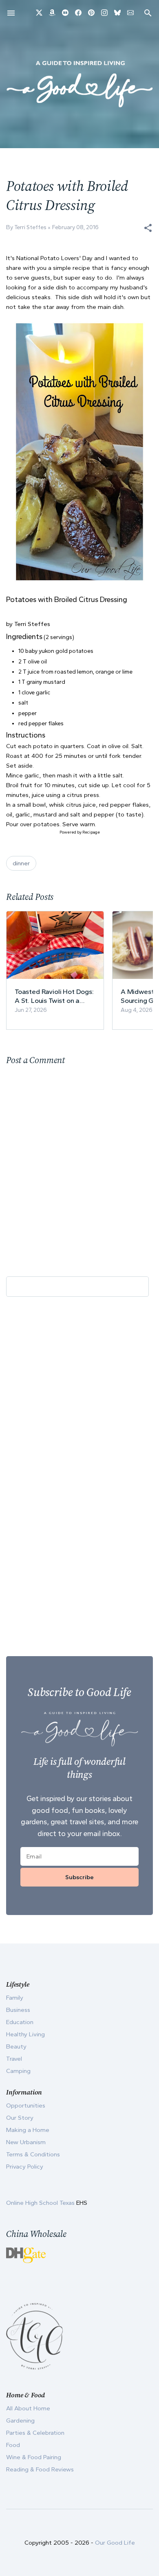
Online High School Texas (41, 2203)
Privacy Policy (25, 2167)
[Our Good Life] (79, 84)
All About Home (28, 2408)
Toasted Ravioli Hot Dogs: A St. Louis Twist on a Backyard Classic (54, 996)
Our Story (20, 2118)
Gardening (20, 2421)
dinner (21, 863)
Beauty (16, 2046)
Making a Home (28, 2130)
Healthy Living (25, 2034)
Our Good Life (115, 2543)
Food (13, 2445)
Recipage (91, 832)
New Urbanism (26, 2142)
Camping (18, 2071)
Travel (14, 2059)
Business (18, 2010)
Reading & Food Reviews (40, 2469)
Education (20, 2022)
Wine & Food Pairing (34, 2457)
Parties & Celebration (35, 2433)
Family (15, 1998)
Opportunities (26, 2105)
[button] (148, 228)
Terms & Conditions (33, 2154)
